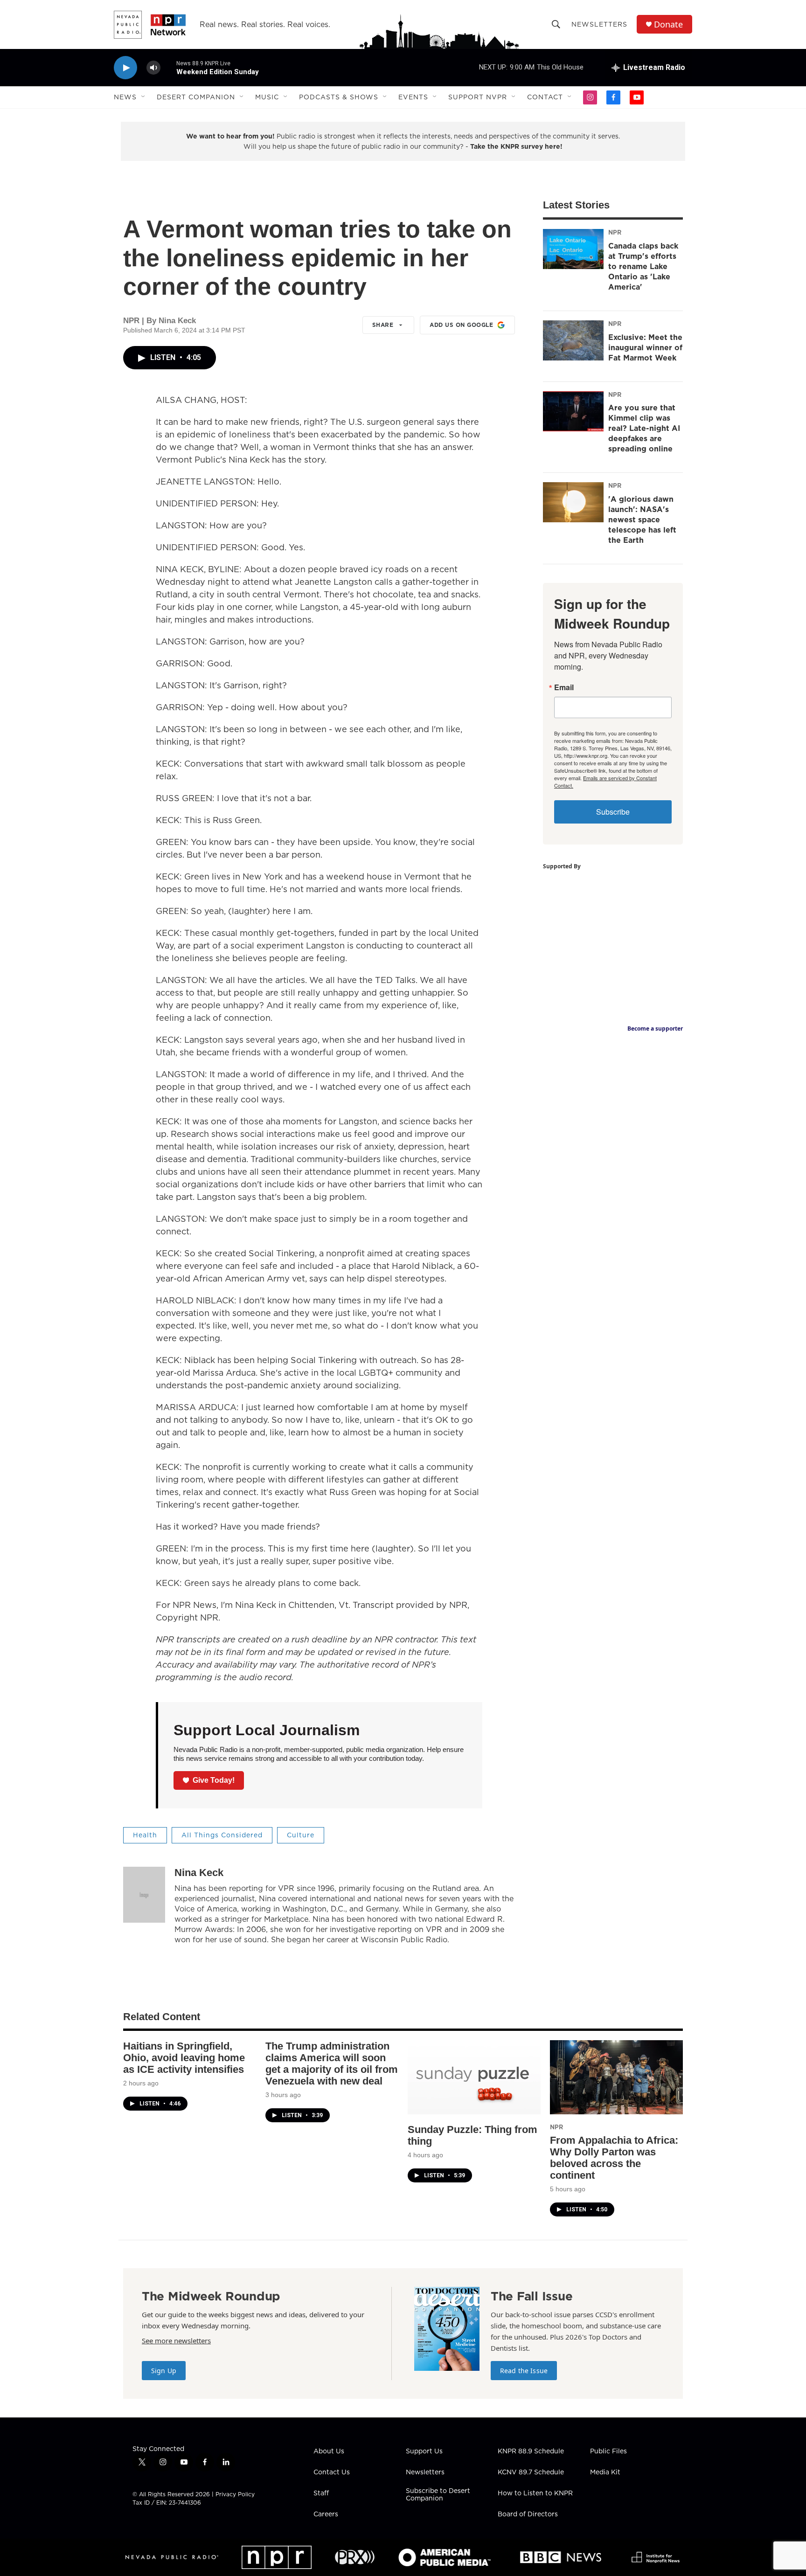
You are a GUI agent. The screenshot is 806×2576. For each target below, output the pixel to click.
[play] (125, 68)
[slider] (168, 67)
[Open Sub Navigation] (144, 97)
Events (413, 97)
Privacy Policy (235, 2494)
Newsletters (599, 24)
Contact (545, 97)
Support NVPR (478, 97)
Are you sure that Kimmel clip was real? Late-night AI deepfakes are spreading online (644, 428)
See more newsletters (176, 2341)
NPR (615, 232)
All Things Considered (222, 1835)
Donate (668, 24)
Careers (326, 2514)
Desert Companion (196, 97)
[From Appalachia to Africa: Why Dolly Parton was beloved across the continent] (616, 2077)
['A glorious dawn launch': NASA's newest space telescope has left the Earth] (573, 502)
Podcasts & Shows (339, 97)
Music (267, 97)
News (125, 97)
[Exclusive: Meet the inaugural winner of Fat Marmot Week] (573, 340)
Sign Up (164, 2371)
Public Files (608, 2451)
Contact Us (332, 2472)
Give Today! (214, 1780)
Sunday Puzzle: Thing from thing (472, 2135)
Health (145, 1835)
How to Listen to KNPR (535, 2493)
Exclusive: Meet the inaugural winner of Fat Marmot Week (645, 347)
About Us (329, 2451)
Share (383, 325)
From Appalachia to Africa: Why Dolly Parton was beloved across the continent (614, 2158)
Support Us (424, 2451)
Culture (301, 1835)
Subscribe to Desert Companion (438, 2495)
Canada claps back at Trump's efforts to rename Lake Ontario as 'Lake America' (643, 266)
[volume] (153, 68)
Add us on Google (461, 325)
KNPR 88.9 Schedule (531, 2451)
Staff (321, 2493)
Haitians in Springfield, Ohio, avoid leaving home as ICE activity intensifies (184, 2058)
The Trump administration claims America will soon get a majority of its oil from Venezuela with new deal (332, 2064)
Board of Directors (528, 2514)
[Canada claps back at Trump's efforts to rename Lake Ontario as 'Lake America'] (573, 249)
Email (564, 687)
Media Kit (605, 2472)
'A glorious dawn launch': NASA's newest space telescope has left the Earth (642, 519)
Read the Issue (524, 2371)
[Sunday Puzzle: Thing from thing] (474, 2077)
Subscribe (613, 812)
